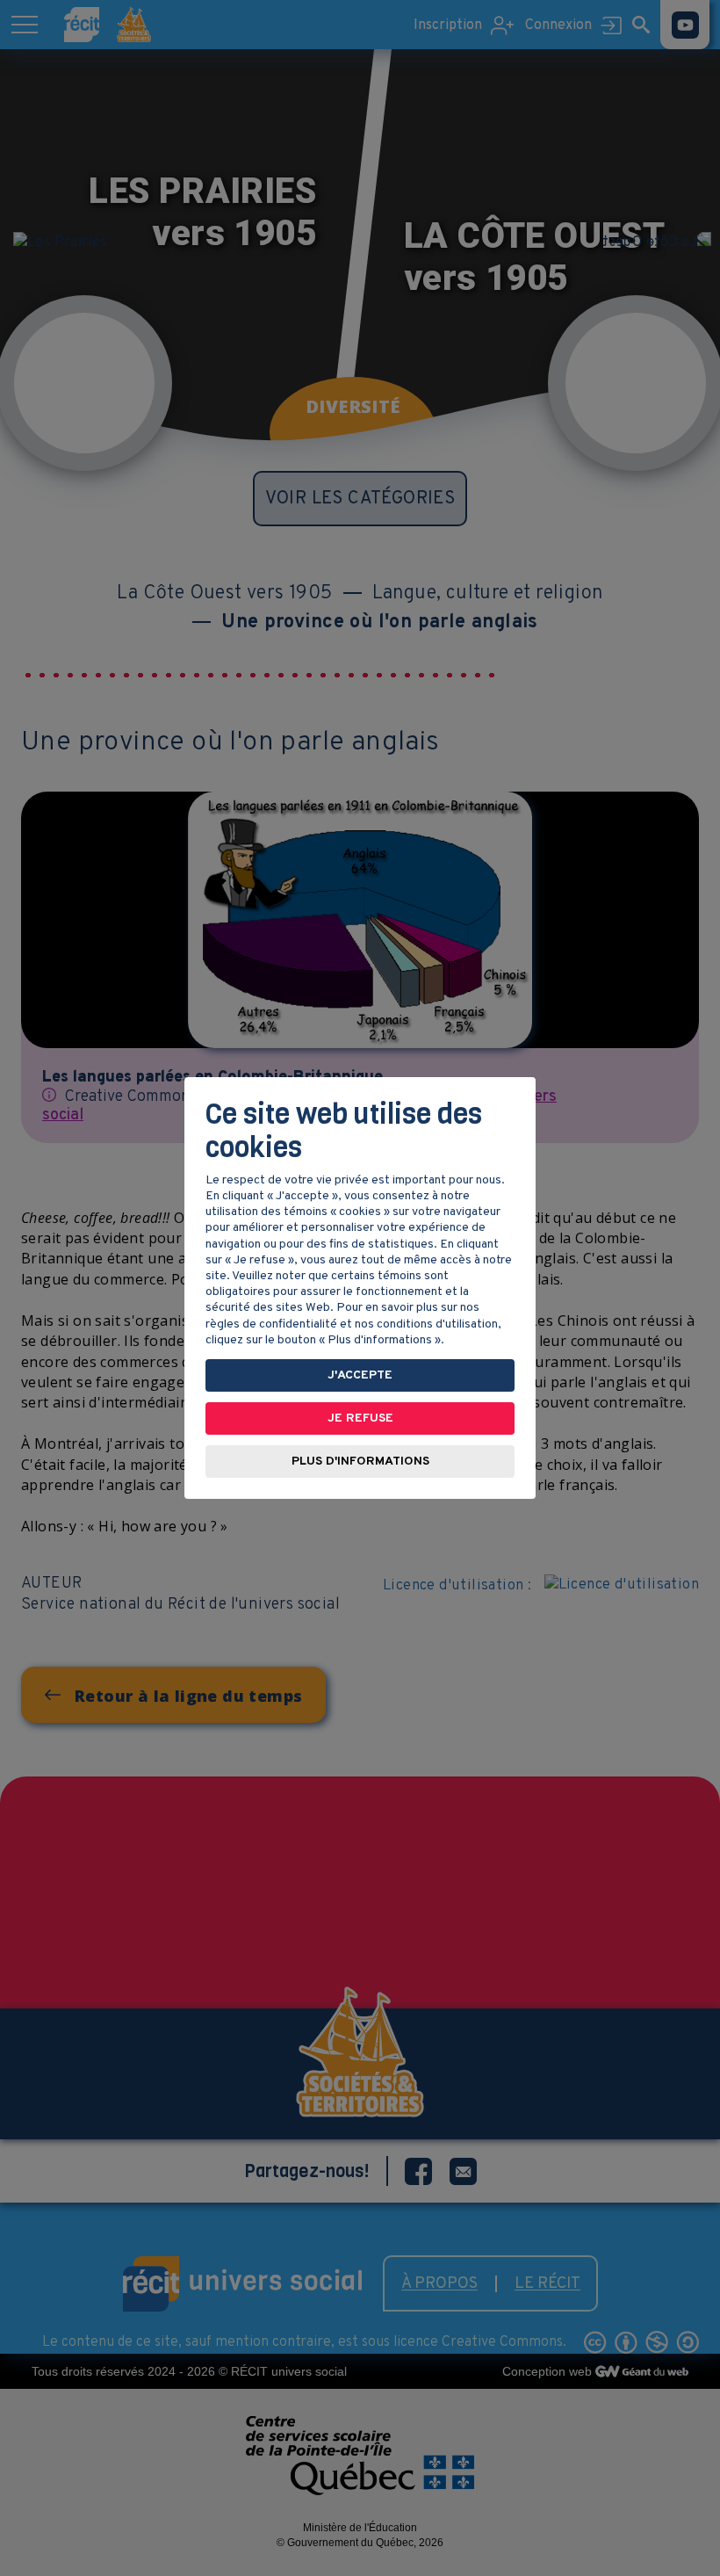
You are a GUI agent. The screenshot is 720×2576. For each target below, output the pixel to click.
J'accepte (360, 1375)
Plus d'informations (360, 1462)
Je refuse (360, 1418)
